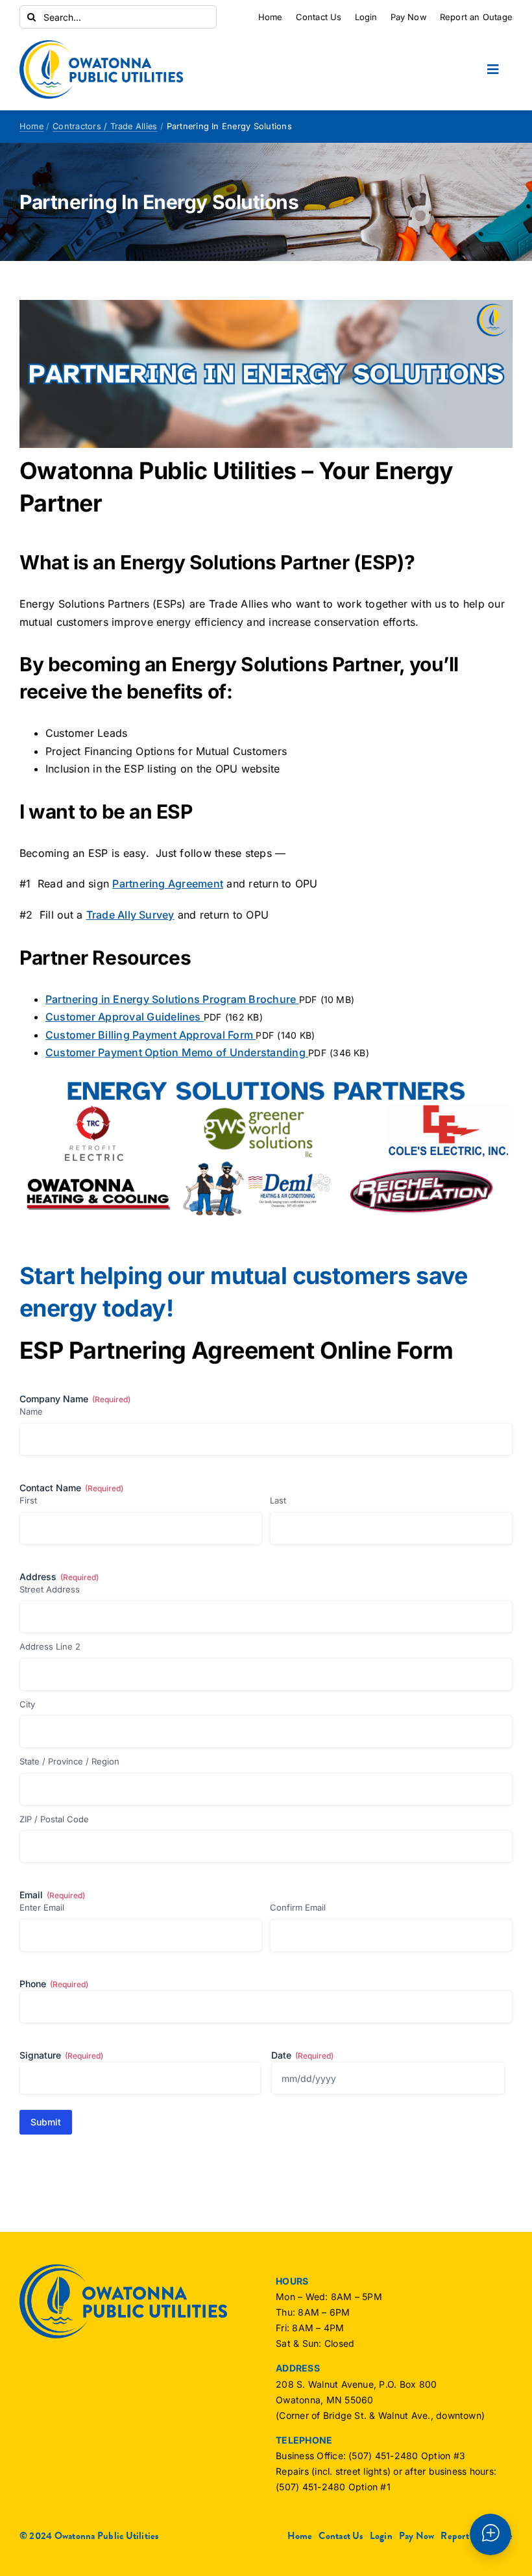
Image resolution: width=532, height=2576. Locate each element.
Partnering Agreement (168, 884)
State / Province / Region (69, 1761)
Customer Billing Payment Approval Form (151, 1035)
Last (278, 1500)
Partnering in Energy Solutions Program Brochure (172, 999)
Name (31, 1411)
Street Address (50, 1589)
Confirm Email (298, 1907)
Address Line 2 (50, 1646)
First (28, 1500)
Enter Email (42, 1907)
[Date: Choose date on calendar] (493, 2078)
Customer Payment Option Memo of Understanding (177, 1052)
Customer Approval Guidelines (125, 1017)
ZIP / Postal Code (54, 1819)
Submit (46, 2122)
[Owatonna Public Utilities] (102, 45)
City (27, 1704)
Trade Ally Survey (130, 915)
